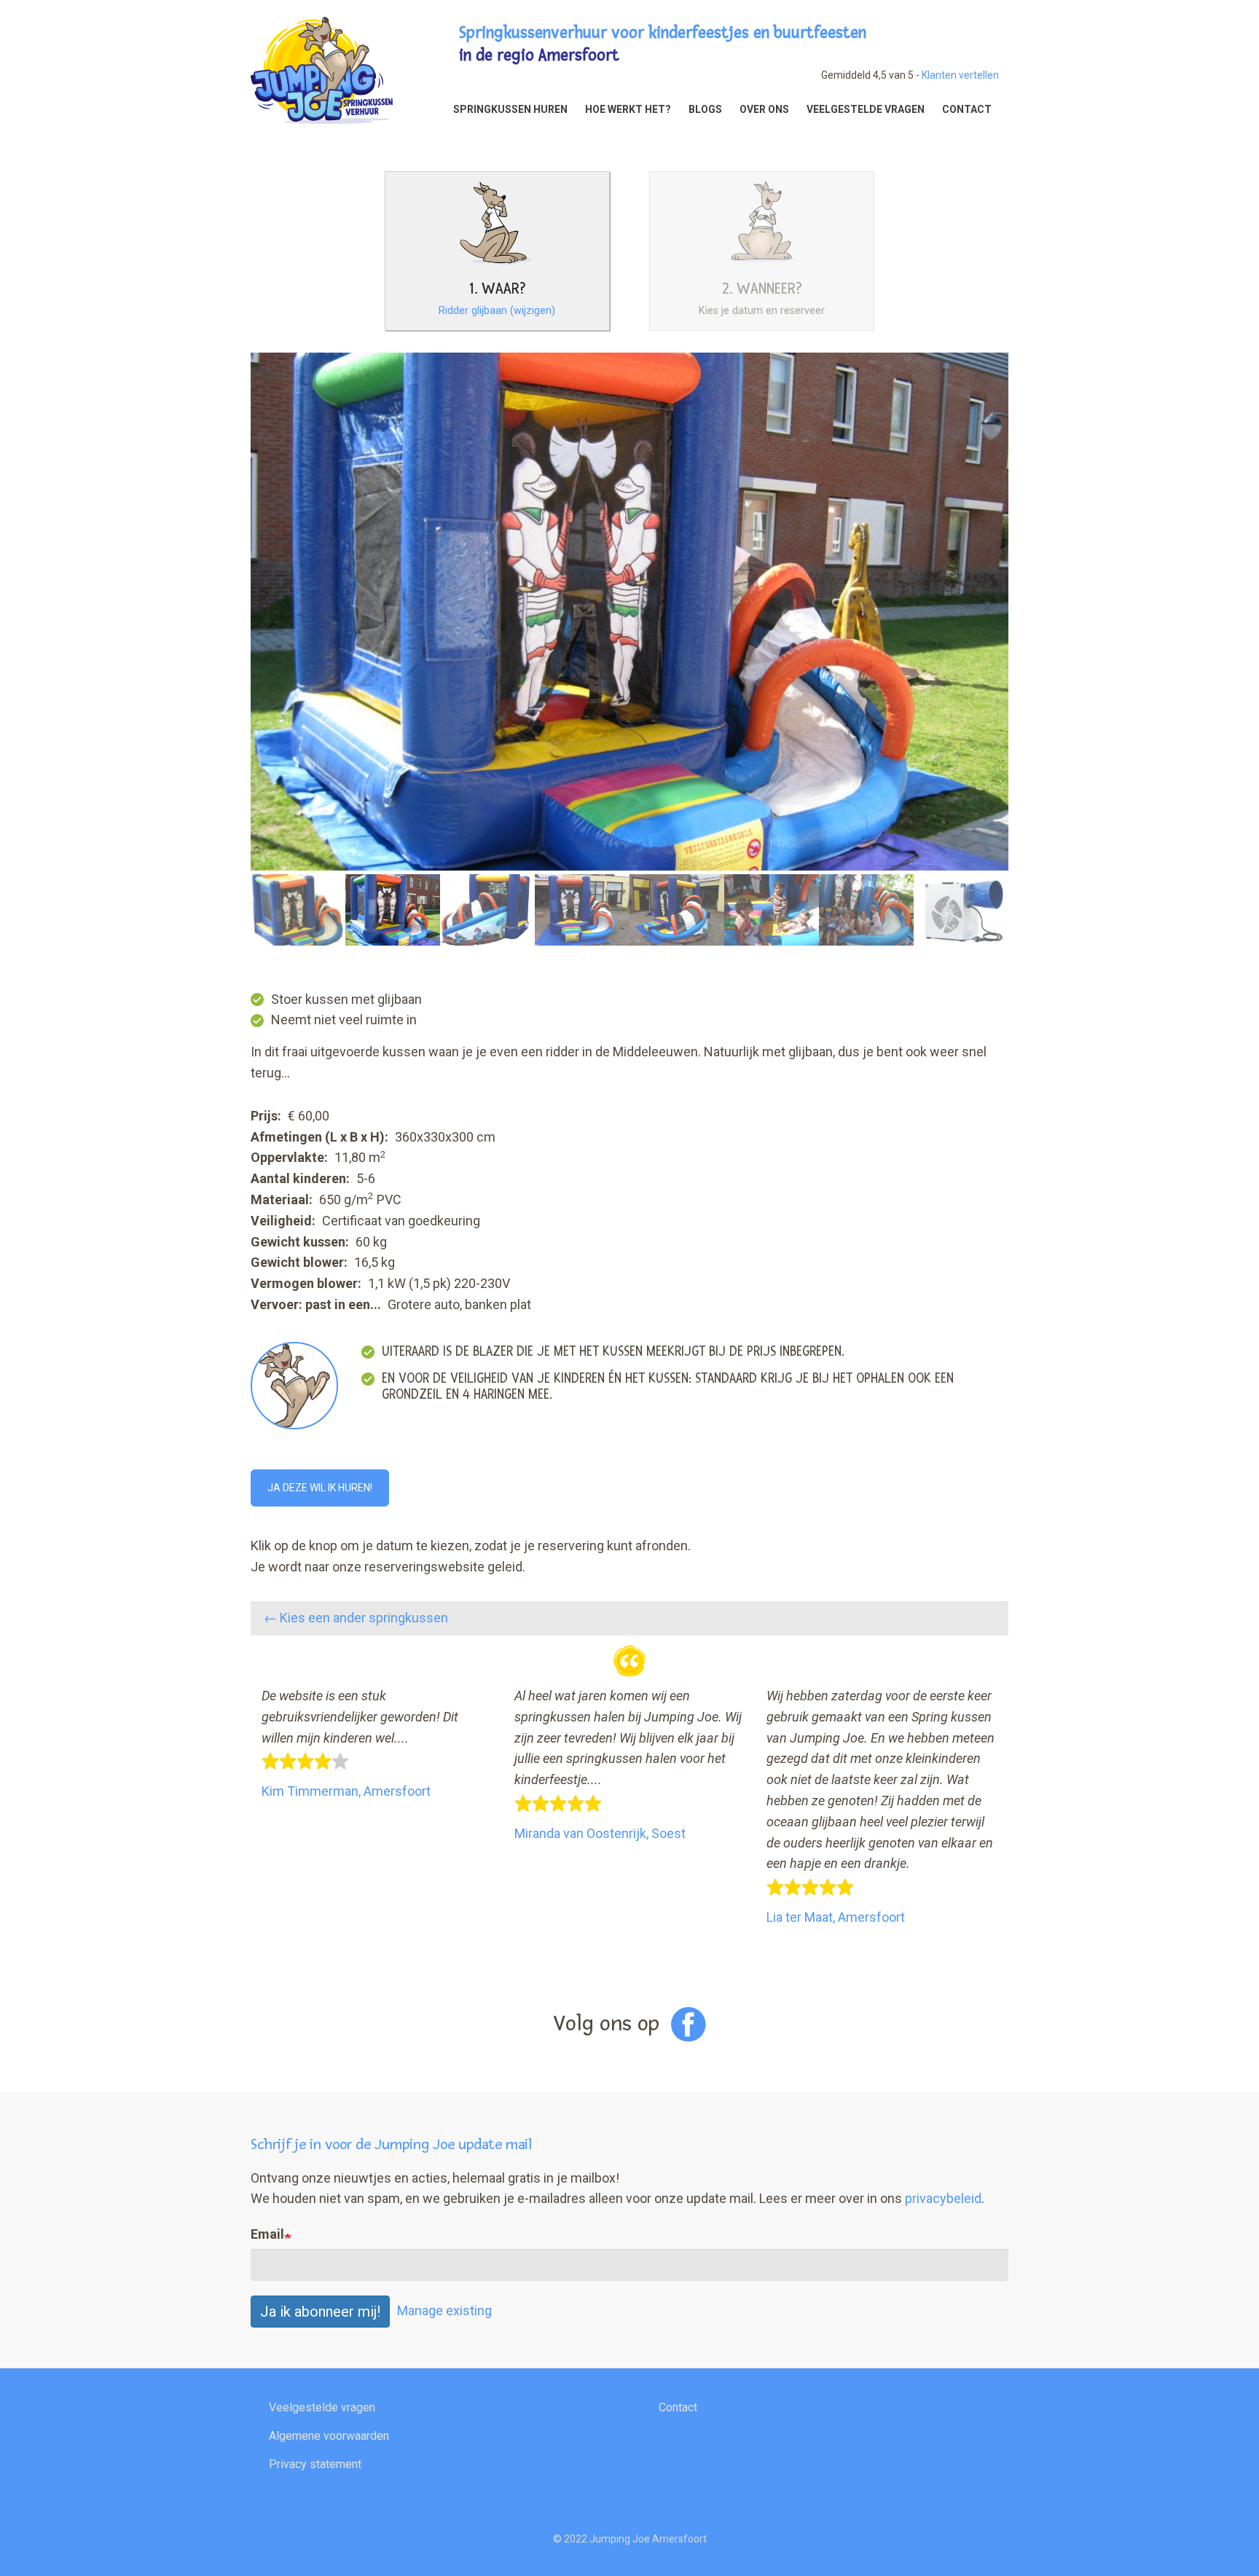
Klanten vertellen (960, 75)
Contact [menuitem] (967, 109)
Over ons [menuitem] (764, 109)
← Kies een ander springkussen (356, 1618)
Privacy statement (315, 2464)
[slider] (305, 1762)
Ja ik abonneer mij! (320, 2312)
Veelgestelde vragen (322, 2407)
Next (1030, 649)
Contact (678, 2407)
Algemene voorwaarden (329, 2436)
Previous (229, 649)
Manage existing (444, 2310)
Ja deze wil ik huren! (320, 1488)
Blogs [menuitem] (705, 109)
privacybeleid (943, 2198)
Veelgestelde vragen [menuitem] (866, 109)
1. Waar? (497, 289)
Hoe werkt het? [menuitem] (628, 109)
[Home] (322, 69)
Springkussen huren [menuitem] (510, 109)
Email (267, 2234)
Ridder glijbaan (497, 311)
